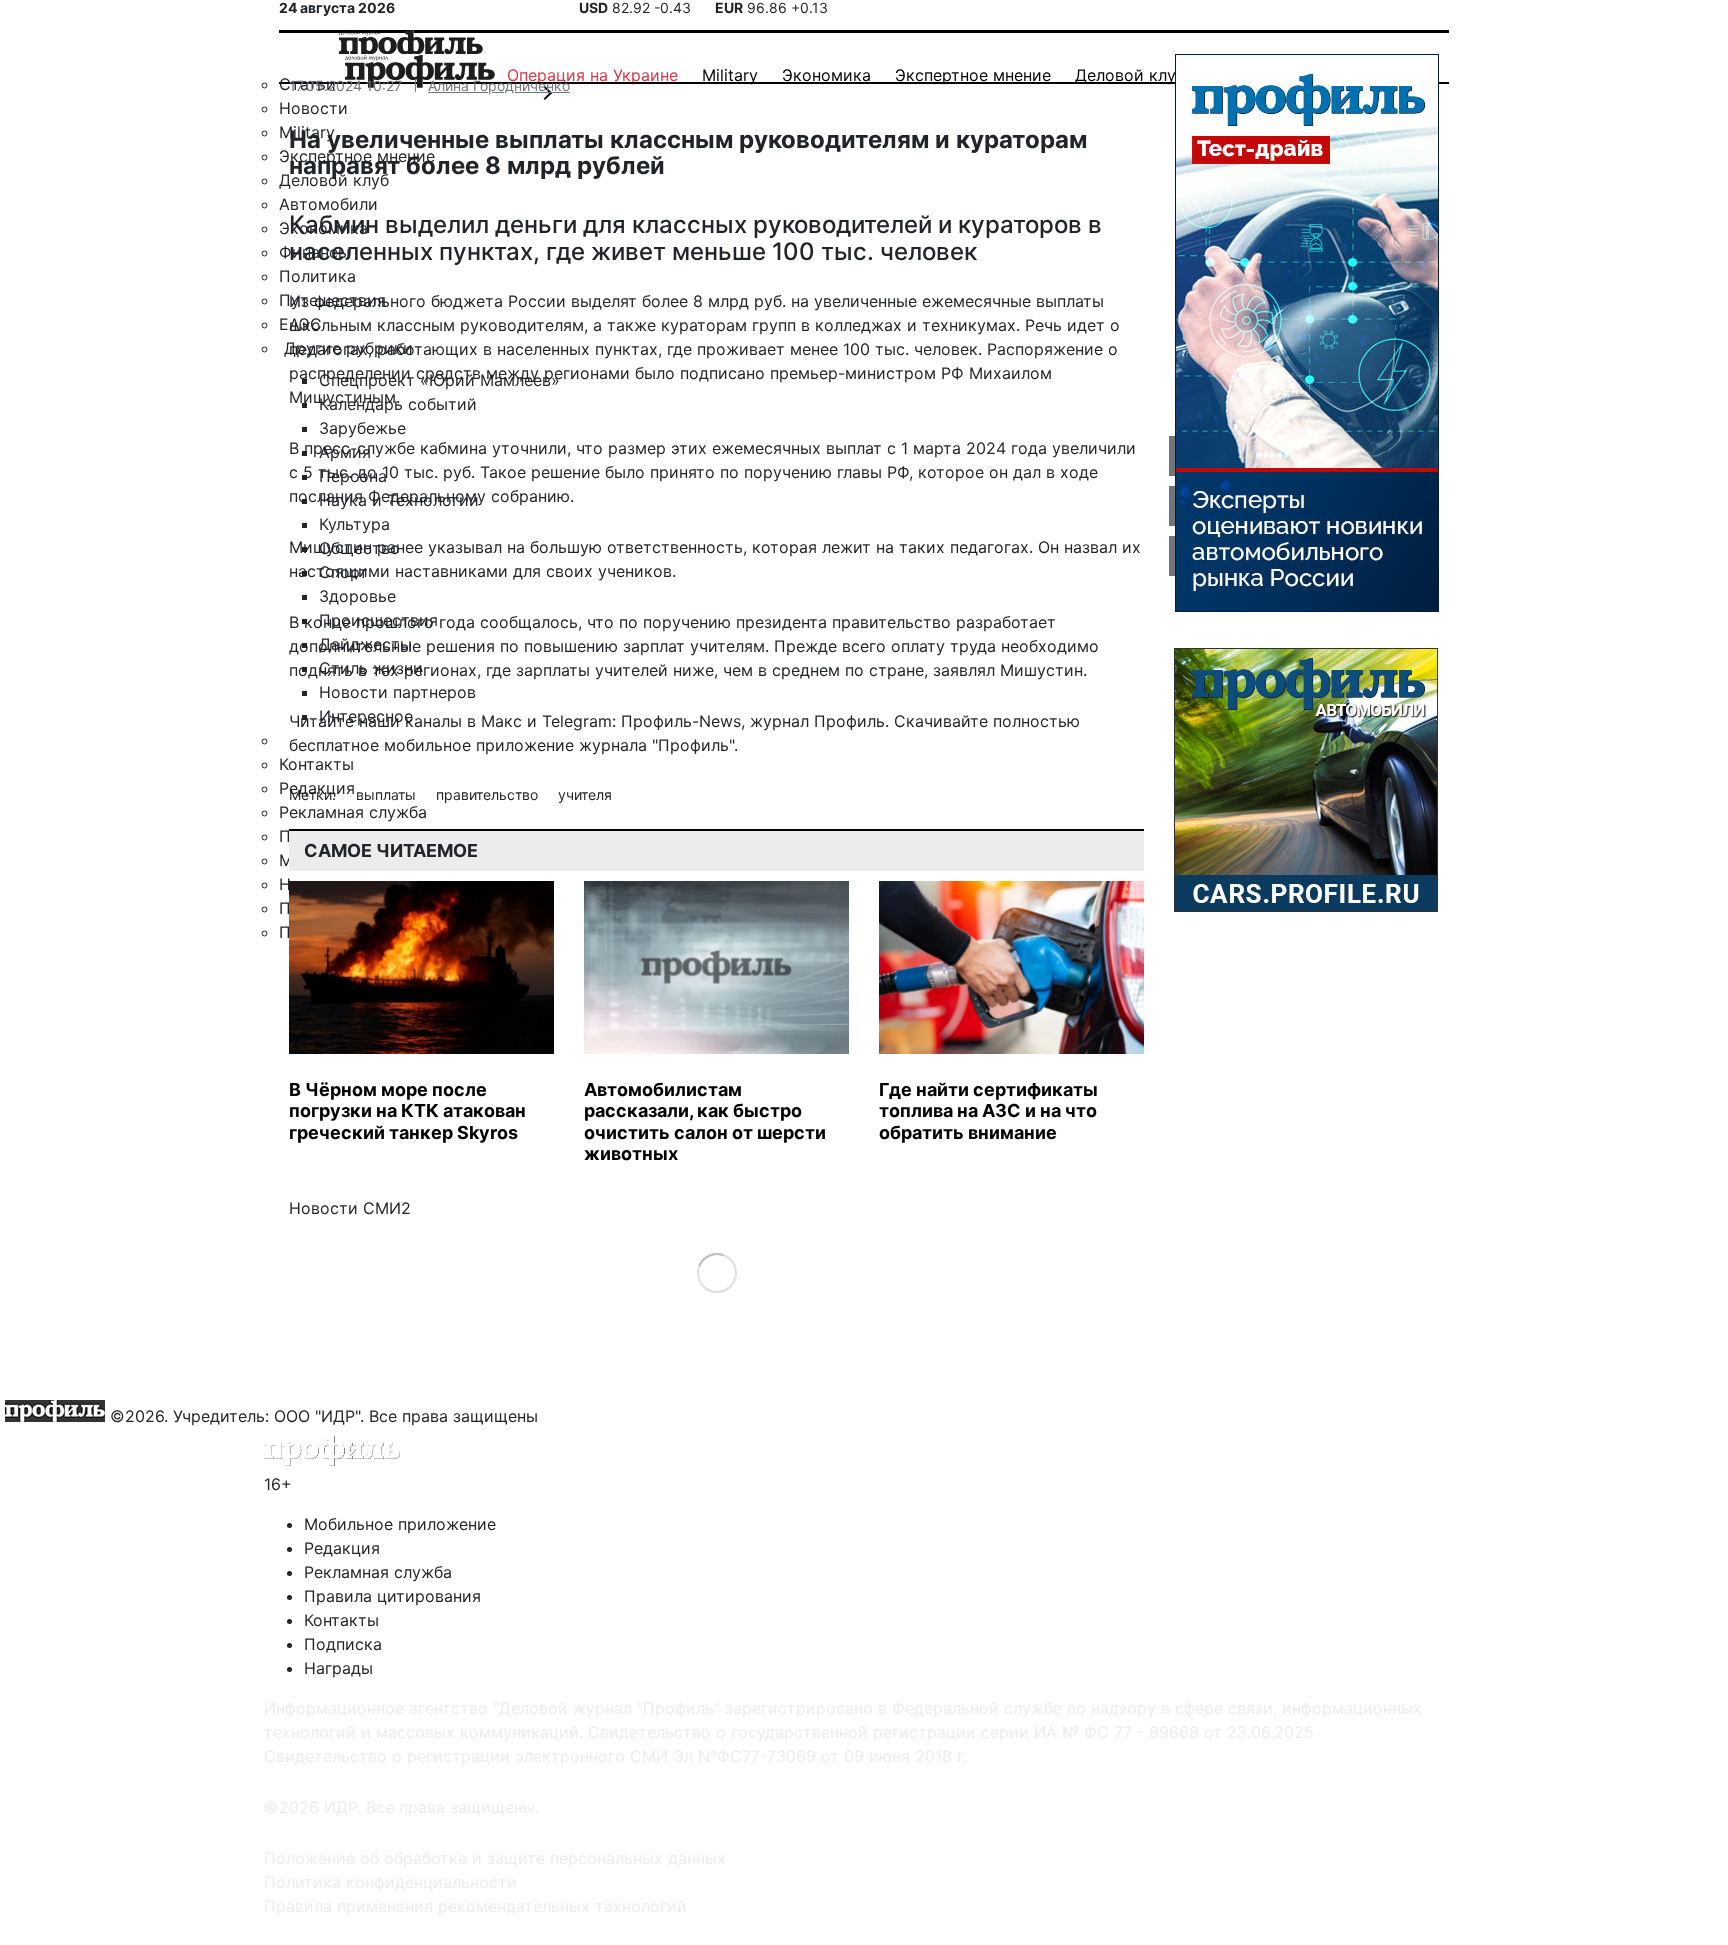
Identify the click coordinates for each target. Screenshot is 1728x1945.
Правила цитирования (392, 1596)
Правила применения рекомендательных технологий (475, 1906)
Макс (501, 721)
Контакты (341, 1620)
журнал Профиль (817, 721)
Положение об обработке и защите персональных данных (495, 1858)
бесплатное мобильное (380, 745)
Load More (716, 1271)
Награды (338, 1668)
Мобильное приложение (400, 1524)
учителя (585, 794)
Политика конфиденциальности (390, 1882)
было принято (660, 472)
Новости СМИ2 (350, 1208)
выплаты (388, 794)
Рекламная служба (378, 1572)
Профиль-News (681, 721)
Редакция (342, 1548)
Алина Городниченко (499, 85)
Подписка (343, 1644)
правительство (489, 794)
